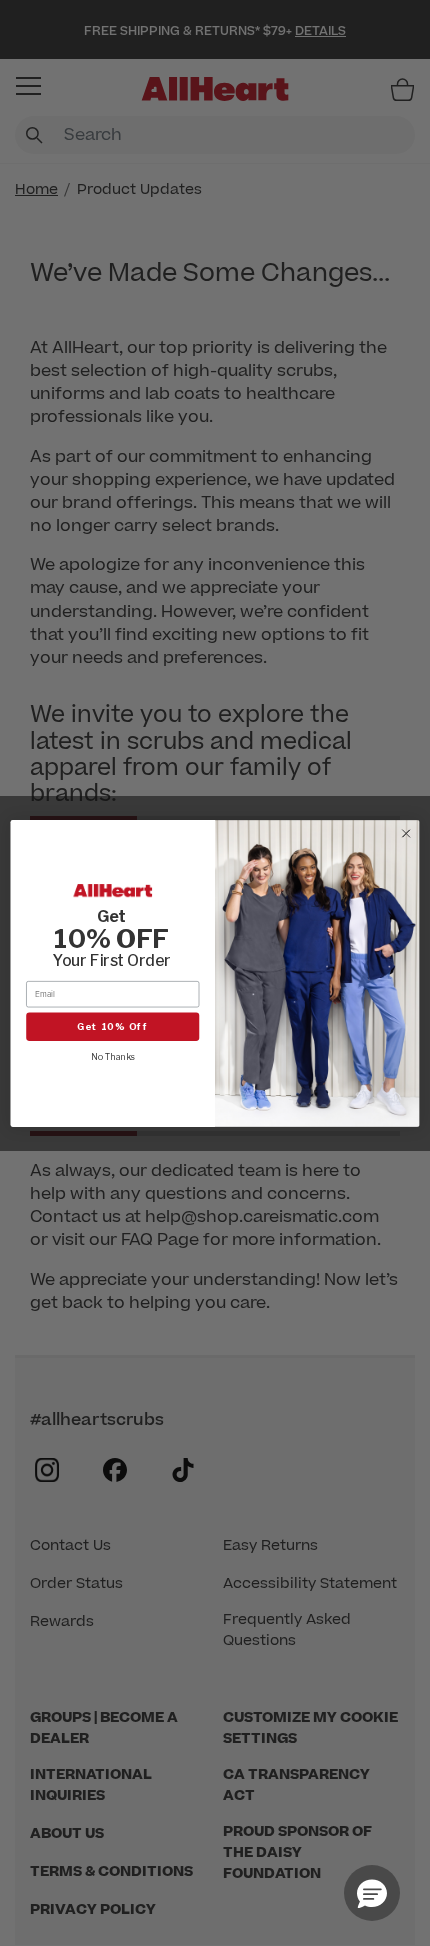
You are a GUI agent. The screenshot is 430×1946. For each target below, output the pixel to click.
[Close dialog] (406, 833)
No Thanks (113, 1056)
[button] (372, 1893)
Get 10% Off (113, 1025)
